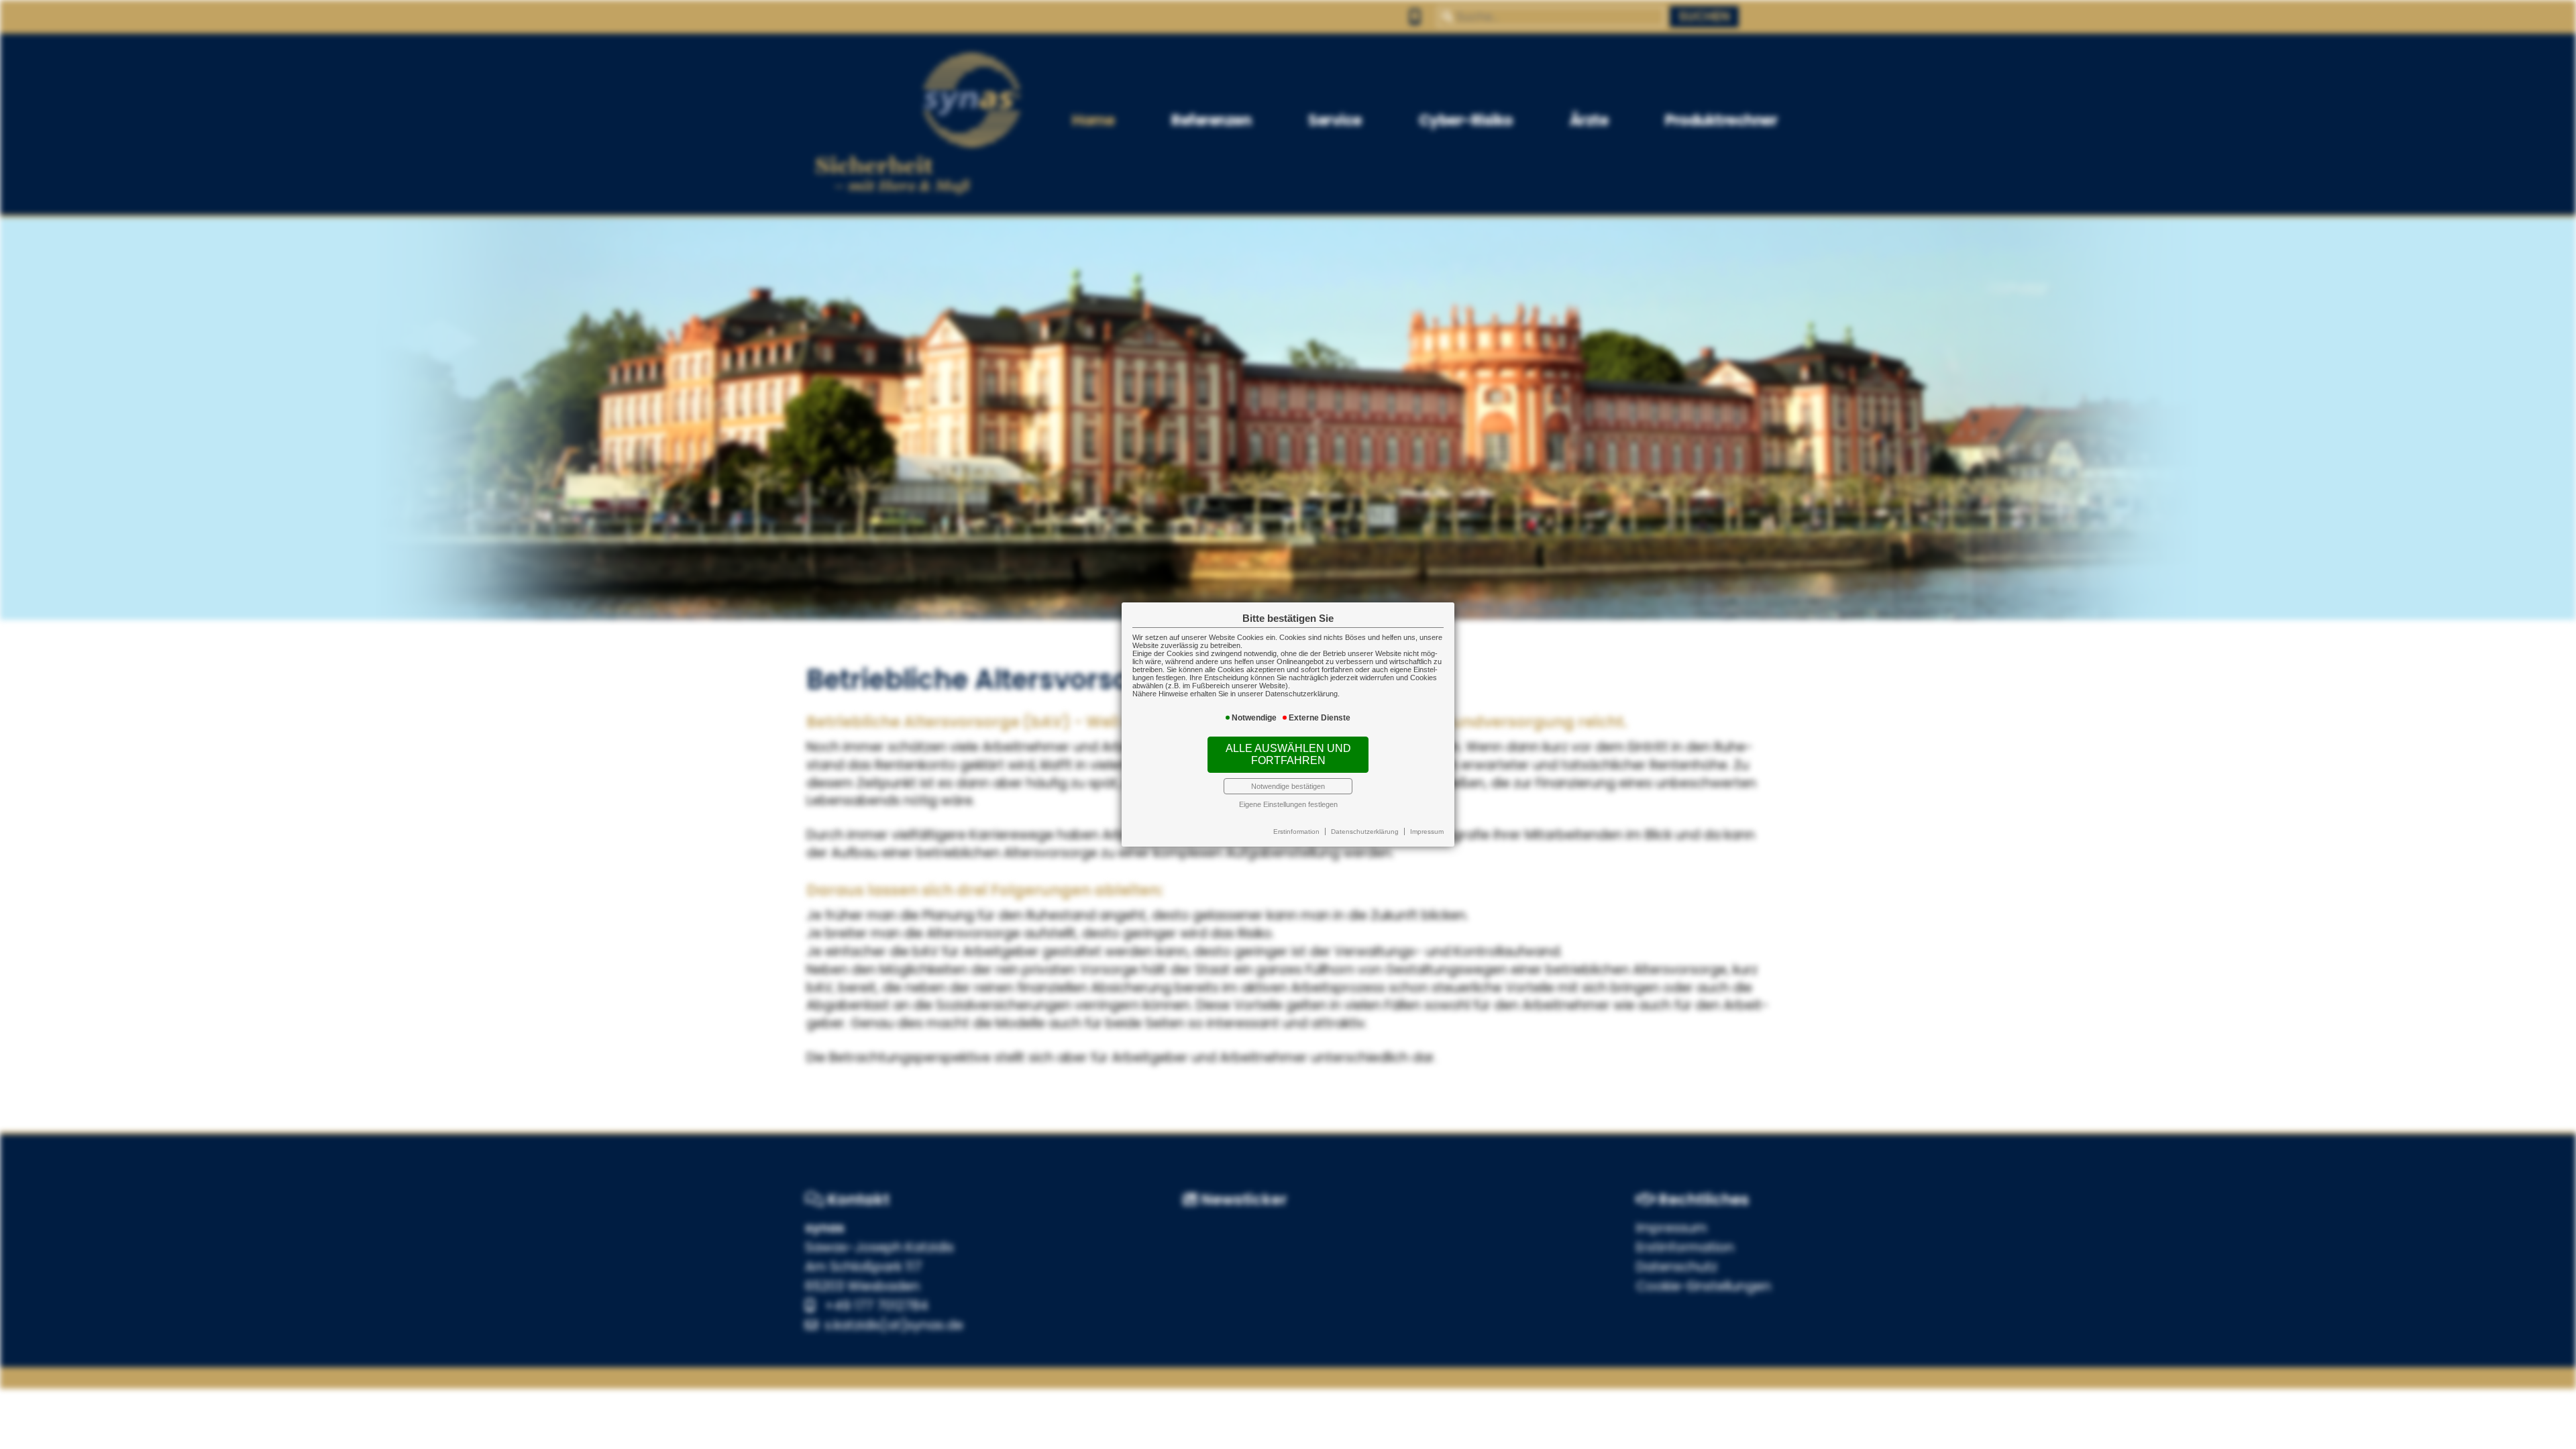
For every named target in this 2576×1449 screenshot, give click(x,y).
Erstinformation (1296, 831)
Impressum (1427, 831)
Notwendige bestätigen (1288, 786)
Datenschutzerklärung (1365, 831)
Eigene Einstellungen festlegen (1288, 804)
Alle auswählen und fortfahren (1288, 754)
